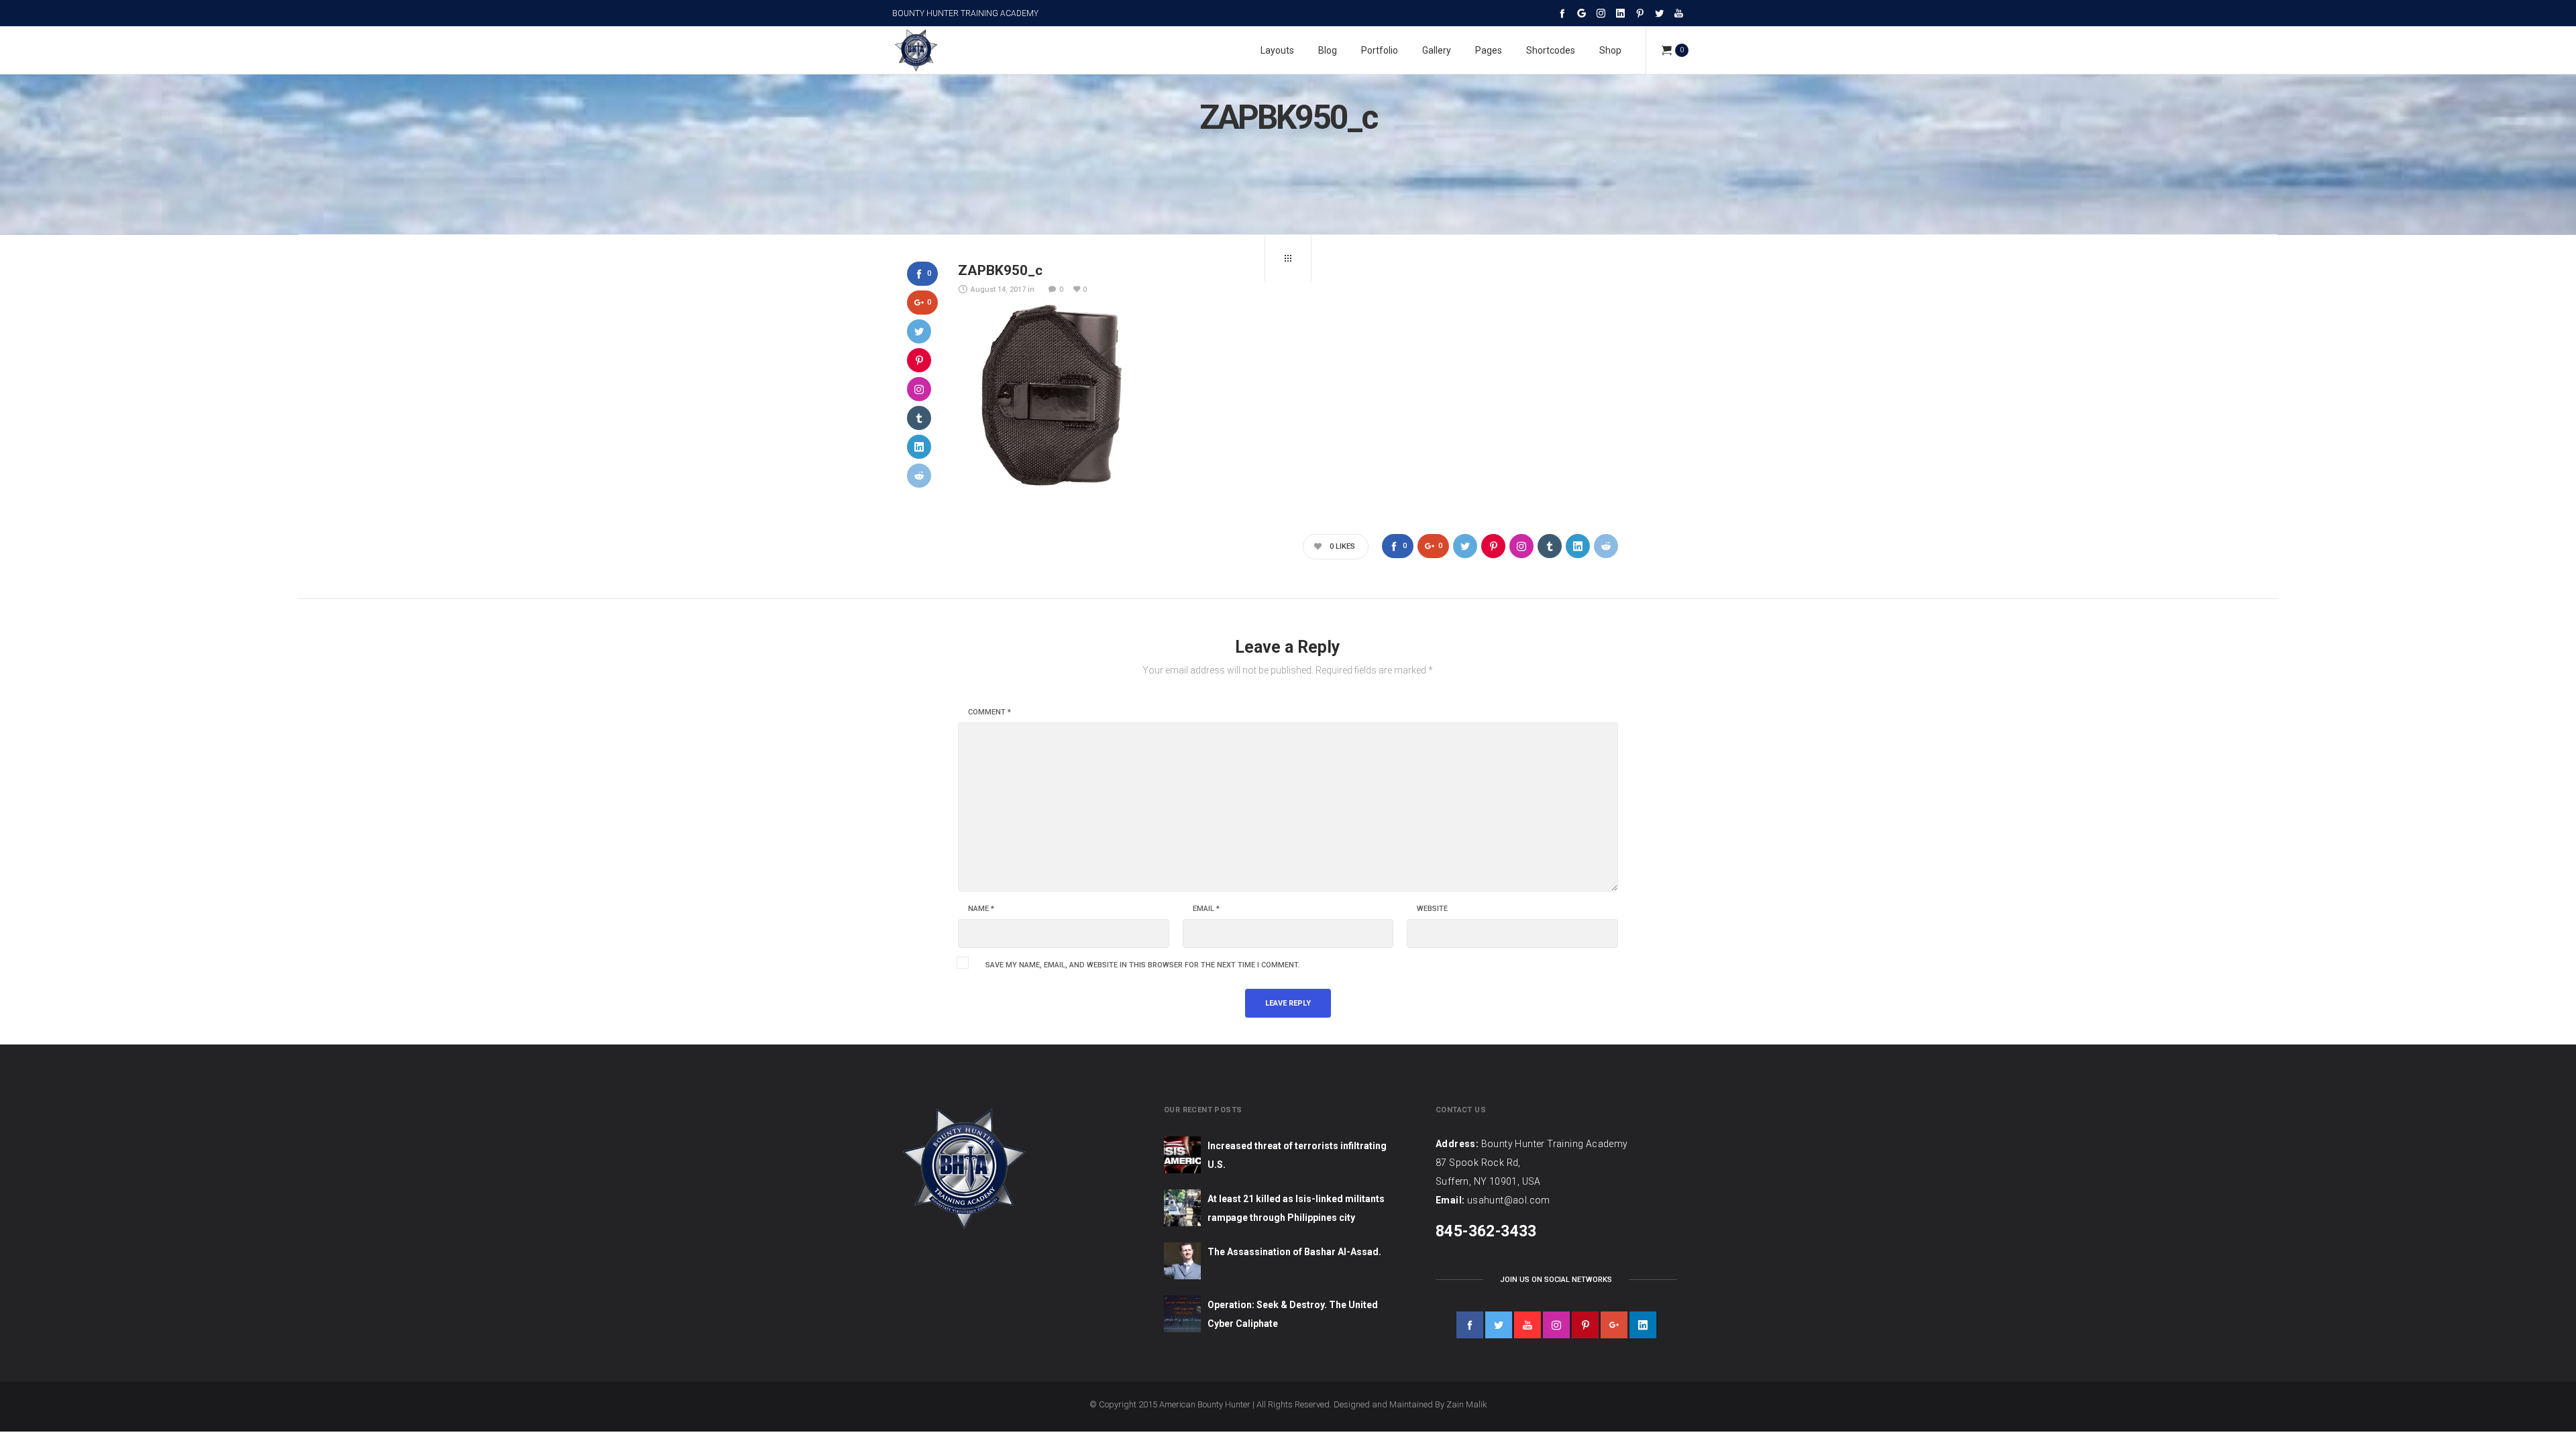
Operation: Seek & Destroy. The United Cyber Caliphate (1293, 1314)
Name (981, 909)
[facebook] (1470, 1325)
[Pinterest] (1640, 13)
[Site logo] (916, 50)
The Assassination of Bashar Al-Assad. (1294, 1252)
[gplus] (1614, 1325)
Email (1206, 909)
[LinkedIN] (1620, 13)
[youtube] (1527, 1325)
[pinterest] (1585, 1325)
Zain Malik (1467, 1404)
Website (1432, 909)
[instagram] (1556, 1325)
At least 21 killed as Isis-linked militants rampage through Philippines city (1296, 1208)
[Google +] (1581, 13)
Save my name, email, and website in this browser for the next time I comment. (1143, 965)
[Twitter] (1659, 13)
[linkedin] (1643, 1325)
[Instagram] (1601, 13)
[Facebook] (1562, 13)
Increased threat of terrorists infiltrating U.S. (1297, 1155)
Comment (989, 712)
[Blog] (1288, 258)
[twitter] (1499, 1325)
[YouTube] (1679, 13)
